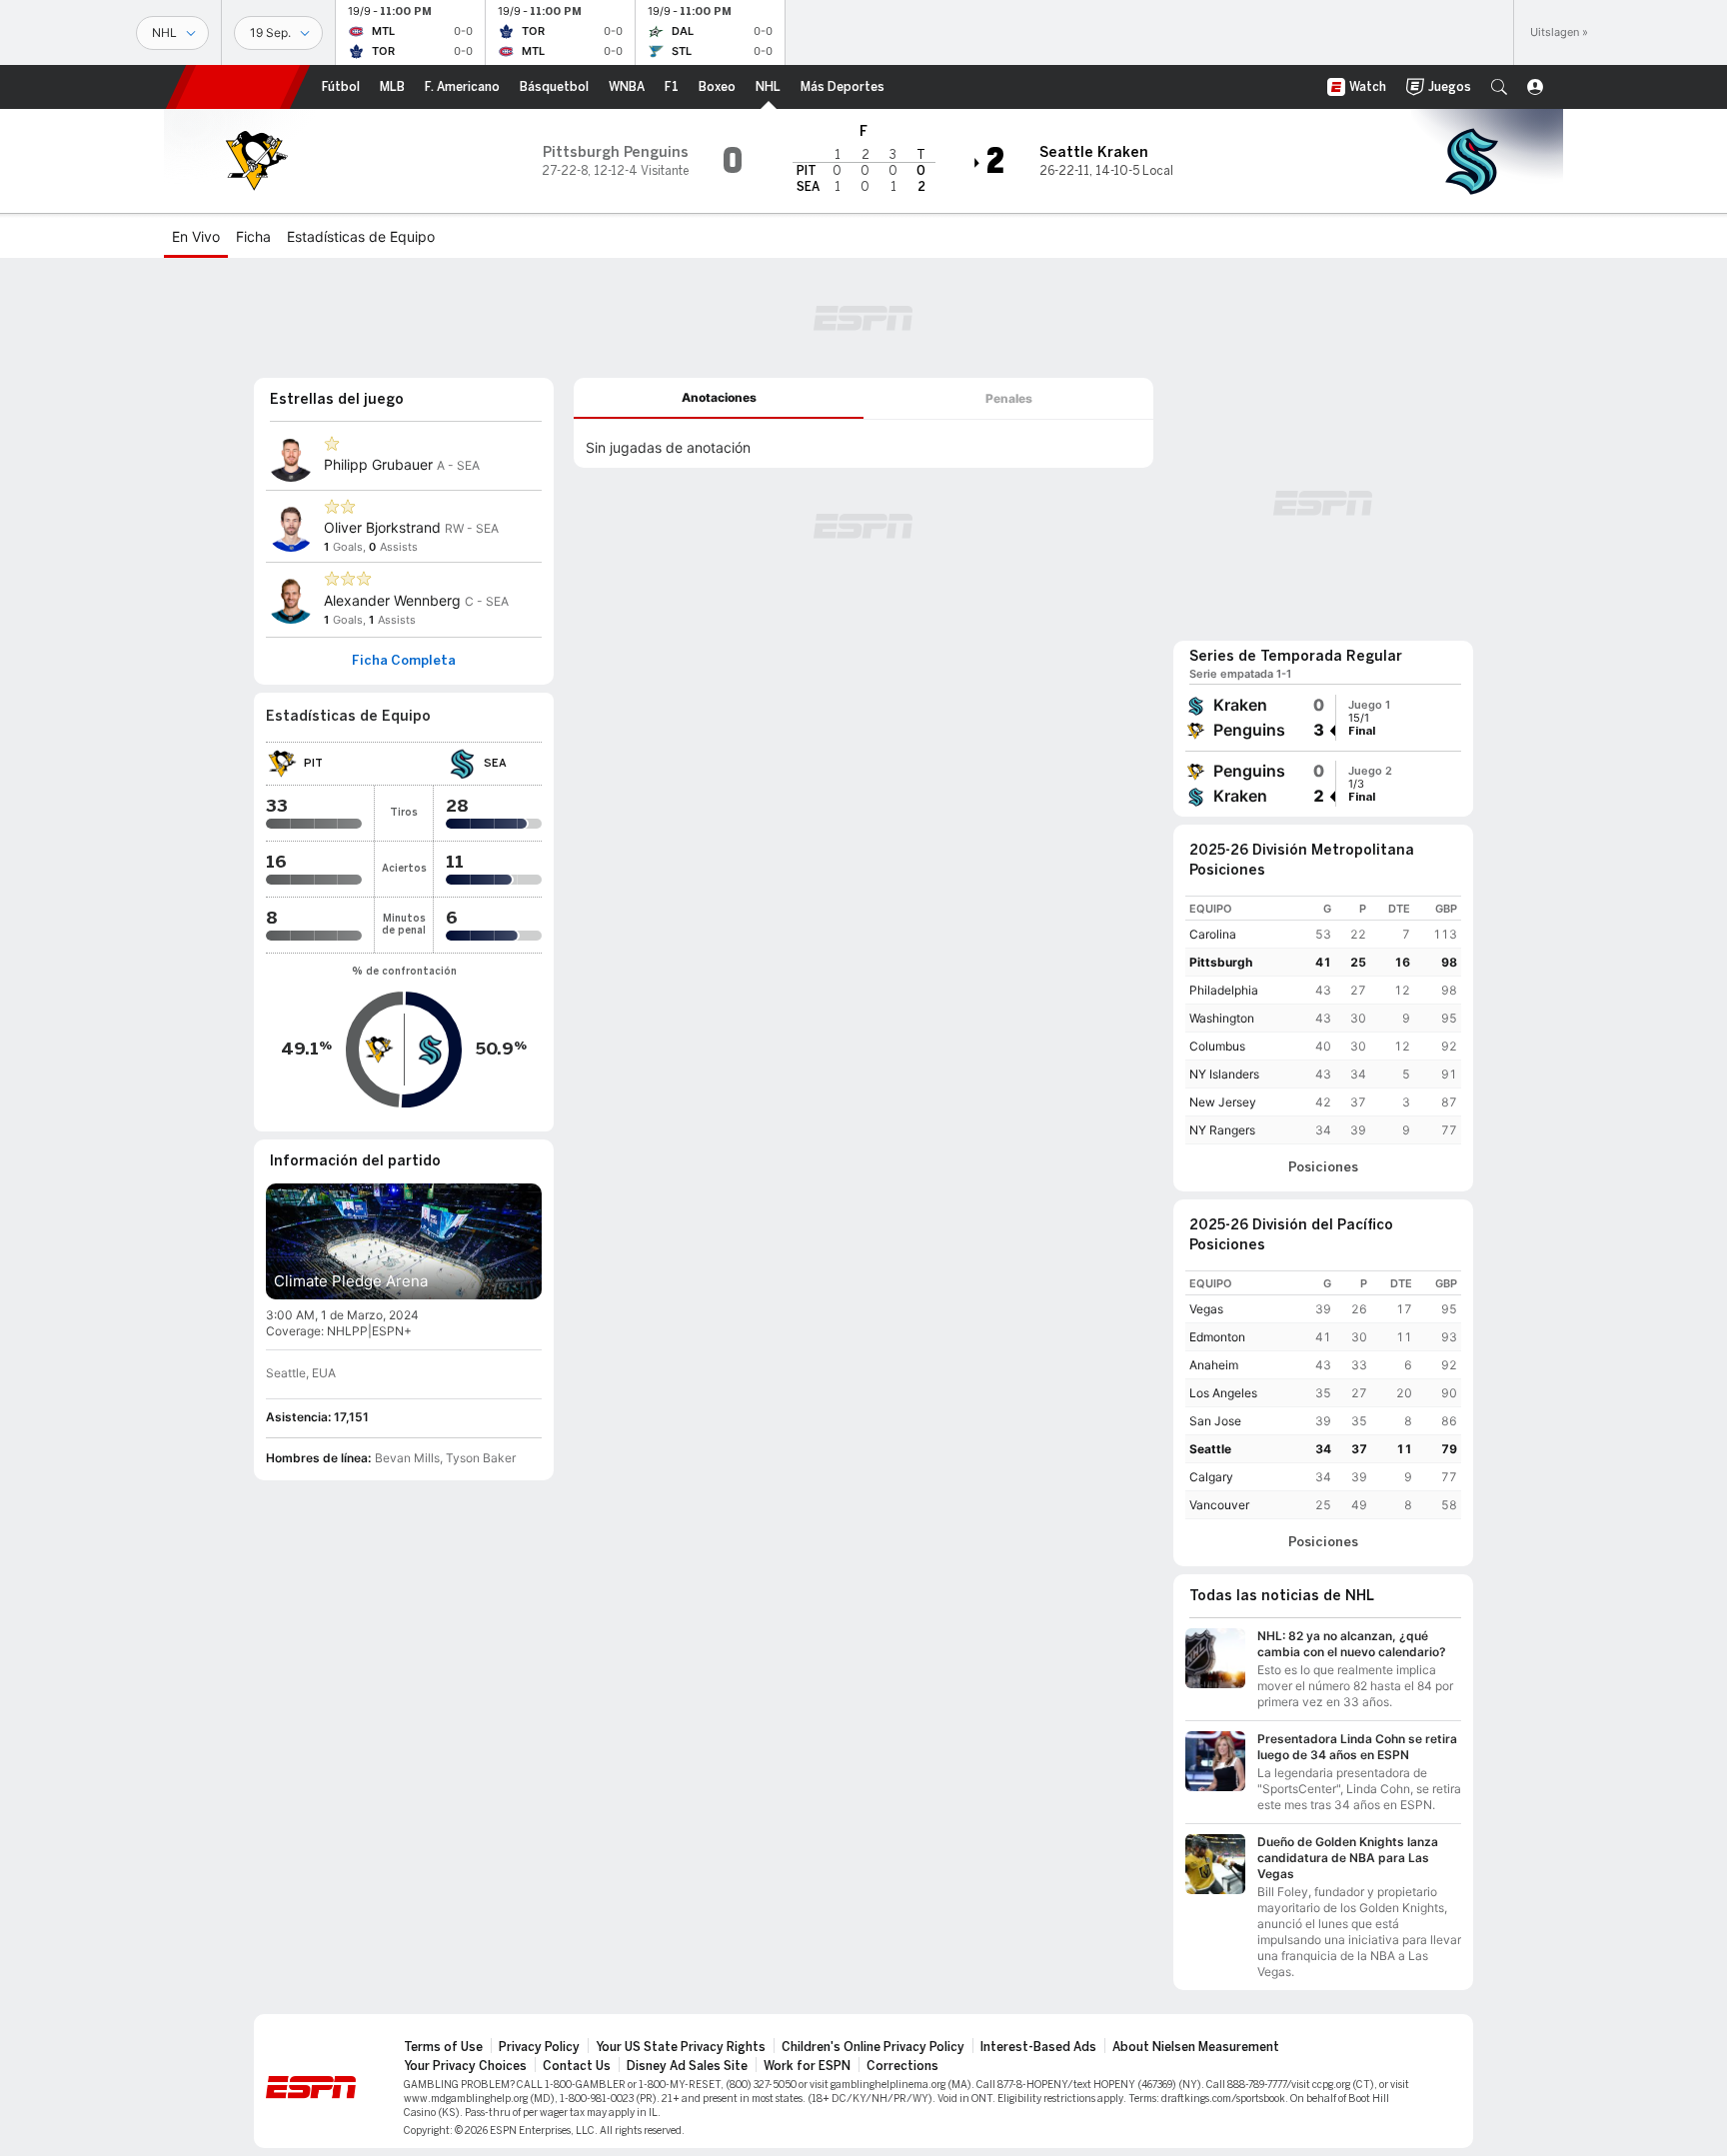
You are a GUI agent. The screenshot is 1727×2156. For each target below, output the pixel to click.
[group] (1323, 718)
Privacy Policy (539, 2047)
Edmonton (1217, 1337)
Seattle (1210, 1449)
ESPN (238, 87)
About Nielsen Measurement (1196, 2047)
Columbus (1217, 1046)
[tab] (719, 398)
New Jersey (1223, 1102)
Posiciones (1323, 1167)
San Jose (1215, 1421)
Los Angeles (1223, 1393)
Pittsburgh (1221, 962)
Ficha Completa (404, 661)
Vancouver (1219, 1505)
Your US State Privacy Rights (681, 2047)
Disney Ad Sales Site (687, 2066)
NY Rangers (1222, 1130)
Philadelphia (1224, 990)
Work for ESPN (807, 2066)
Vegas (1206, 1309)
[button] (1499, 87)
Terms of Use (443, 2047)
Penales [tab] (1009, 398)
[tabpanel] (863, 444)
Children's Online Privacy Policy (873, 2047)
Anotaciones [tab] (719, 397)
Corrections (902, 2066)
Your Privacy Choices (465, 2066)
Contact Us (577, 2066)
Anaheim (1214, 1365)
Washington (1222, 1018)
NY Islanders (1224, 1074)
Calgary (1211, 1477)
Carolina (1213, 934)
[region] (1323, 1020)
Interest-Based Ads (1038, 2047)
